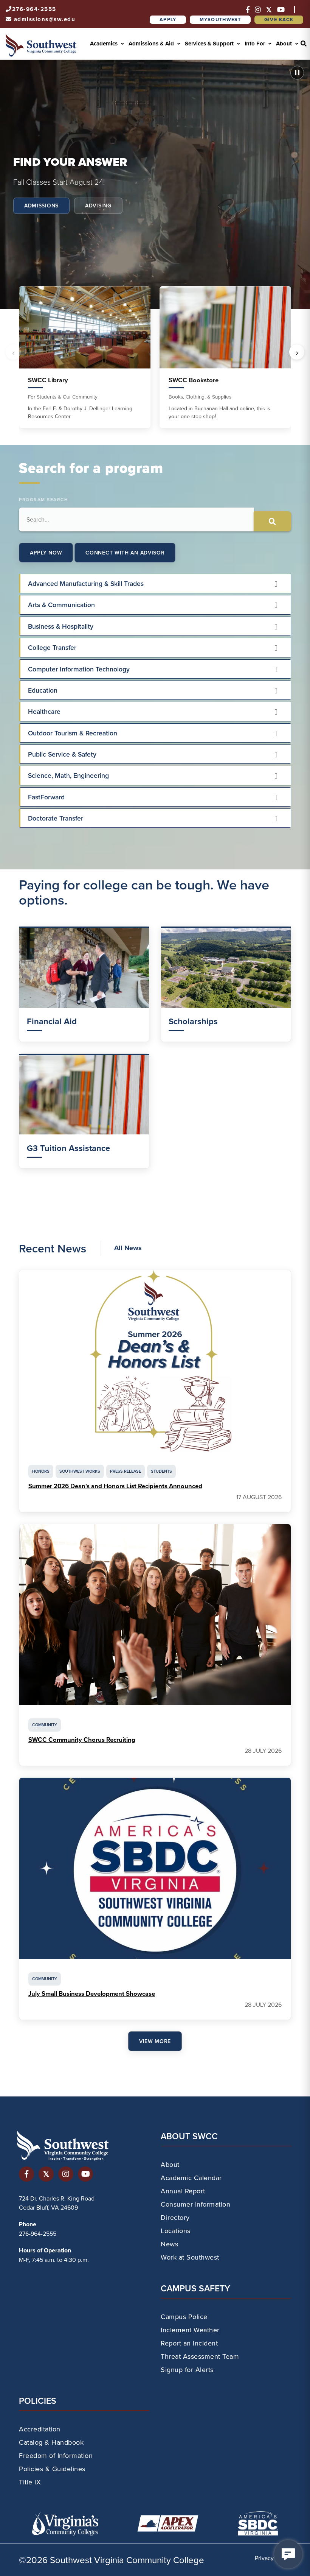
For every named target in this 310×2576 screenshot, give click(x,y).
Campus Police (184, 2317)
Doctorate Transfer (56, 818)
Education (43, 690)
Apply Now (46, 553)
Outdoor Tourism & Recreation (73, 733)
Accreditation (40, 2429)
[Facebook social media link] (26, 2173)
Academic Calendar (191, 2178)
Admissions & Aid (152, 44)
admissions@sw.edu (45, 19)
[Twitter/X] (269, 10)
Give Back (279, 19)
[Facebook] (248, 10)
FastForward (46, 797)
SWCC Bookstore (194, 380)
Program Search (43, 499)
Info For (256, 44)
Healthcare (44, 711)
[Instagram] (258, 10)
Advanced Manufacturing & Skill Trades (86, 583)
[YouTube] (281, 10)
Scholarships (193, 1021)
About (285, 44)
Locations (176, 2231)
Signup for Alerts (187, 2370)
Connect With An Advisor (125, 553)
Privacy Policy (273, 2558)
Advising (98, 206)
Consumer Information (195, 2204)
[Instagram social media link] (66, 2173)
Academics (105, 44)
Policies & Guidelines (52, 2469)
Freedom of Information (56, 2455)
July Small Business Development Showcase (92, 1994)
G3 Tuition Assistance (68, 1148)
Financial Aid (52, 1021)
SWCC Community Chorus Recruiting (82, 1740)
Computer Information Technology (79, 669)
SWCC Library (48, 380)
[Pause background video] (297, 73)
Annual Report (183, 2191)
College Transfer (52, 647)
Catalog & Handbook (51, 2442)
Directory (175, 2217)
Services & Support (210, 44)
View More (155, 2041)
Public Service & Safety (62, 754)
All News (128, 1248)
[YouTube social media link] (85, 2173)
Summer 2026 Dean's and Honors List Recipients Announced (115, 1486)
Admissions (41, 206)
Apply (168, 19)
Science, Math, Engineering (68, 775)
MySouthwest (220, 19)
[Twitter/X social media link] (46, 2173)
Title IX (30, 2482)
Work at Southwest (190, 2257)
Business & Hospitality (61, 626)
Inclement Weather (190, 2330)
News (169, 2244)
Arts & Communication (61, 605)
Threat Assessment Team (200, 2356)
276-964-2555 (34, 9)
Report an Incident (189, 2343)
